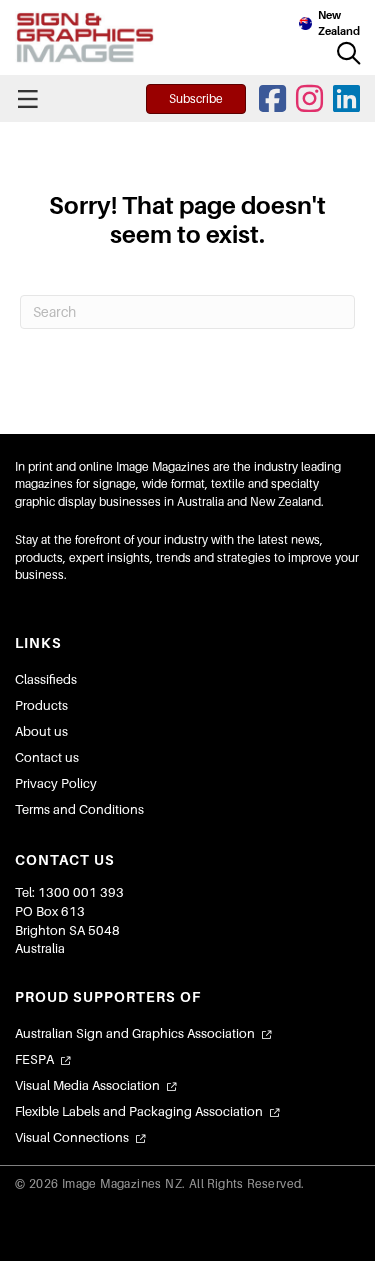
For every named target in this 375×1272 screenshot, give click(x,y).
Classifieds (46, 679)
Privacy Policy (56, 783)
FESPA (34, 1059)
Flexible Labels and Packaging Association (139, 1111)
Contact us (47, 757)
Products (41, 705)
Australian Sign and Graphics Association (135, 1033)
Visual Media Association (87, 1085)
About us (41, 731)
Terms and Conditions (79, 809)
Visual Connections (72, 1137)
